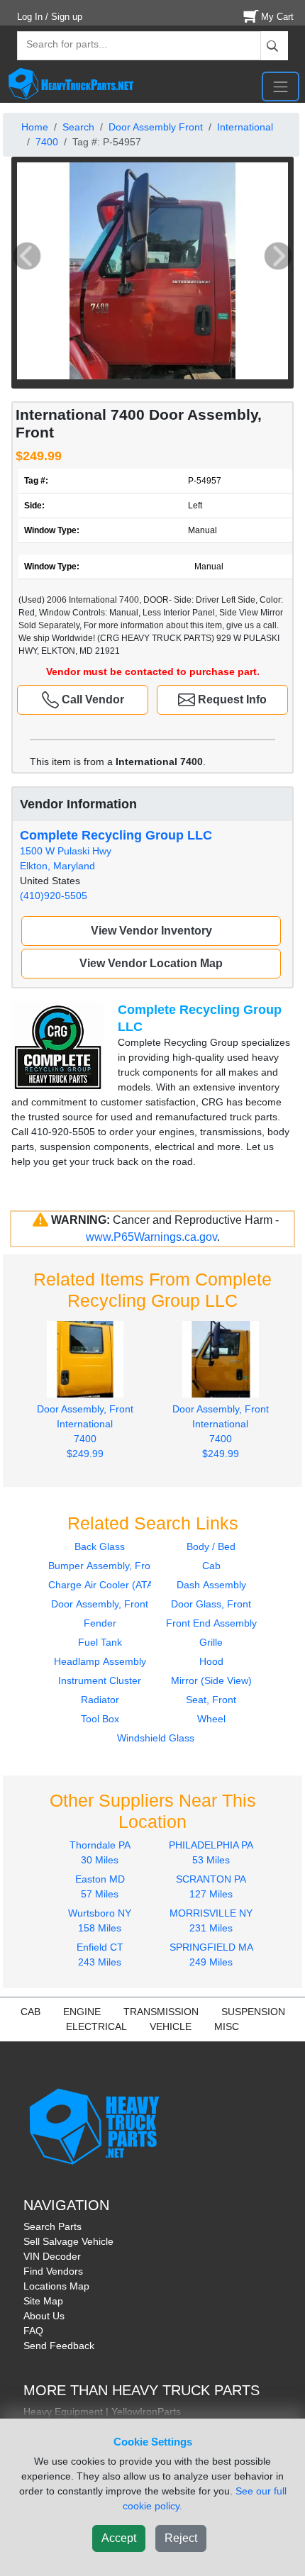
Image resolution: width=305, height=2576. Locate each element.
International (245, 127)
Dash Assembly (211, 1585)
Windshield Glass (156, 1738)
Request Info (231, 699)
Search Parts (52, 2226)
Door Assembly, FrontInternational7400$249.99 (85, 1431)
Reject (181, 2538)
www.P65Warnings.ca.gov (151, 1237)
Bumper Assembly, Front (104, 1566)
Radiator (100, 1700)
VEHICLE (171, 2026)
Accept (119, 2538)
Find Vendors (53, 2271)
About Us (44, 2316)
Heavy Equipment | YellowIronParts (102, 2411)
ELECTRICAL (96, 2026)
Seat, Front (211, 1700)
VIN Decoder (52, 2256)
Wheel (211, 1719)
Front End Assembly (211, 1623)
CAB (30, 2012)
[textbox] (60, 46)
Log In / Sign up (50, 17)
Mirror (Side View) (211, 1680)
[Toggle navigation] (281, 87)
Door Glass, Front (211, 1604)
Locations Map (56, 2286)
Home (35, 127)
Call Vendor (91, 699)
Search (78, 127)
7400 (47, 142)
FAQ (33, 2331)
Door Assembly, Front (100, 1604)
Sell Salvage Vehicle (68, 2241)
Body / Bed (211, 1546)
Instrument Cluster (100, 1680)
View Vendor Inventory (151, 931)
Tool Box (100, 1719)
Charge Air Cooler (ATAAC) (109, 1585)
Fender (100, 1623)
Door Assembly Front (156, 127)
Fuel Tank (100, 1642)
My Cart (277, 17)
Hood (211, 1661)
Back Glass (100, 1546)
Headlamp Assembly (100, 1661)
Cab (211, 1566)
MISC (227, 2026)
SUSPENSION (253, 2012)
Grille (211, 1642)
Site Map (43, 2301)
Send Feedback (59, 2346)
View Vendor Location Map (151, 963)
